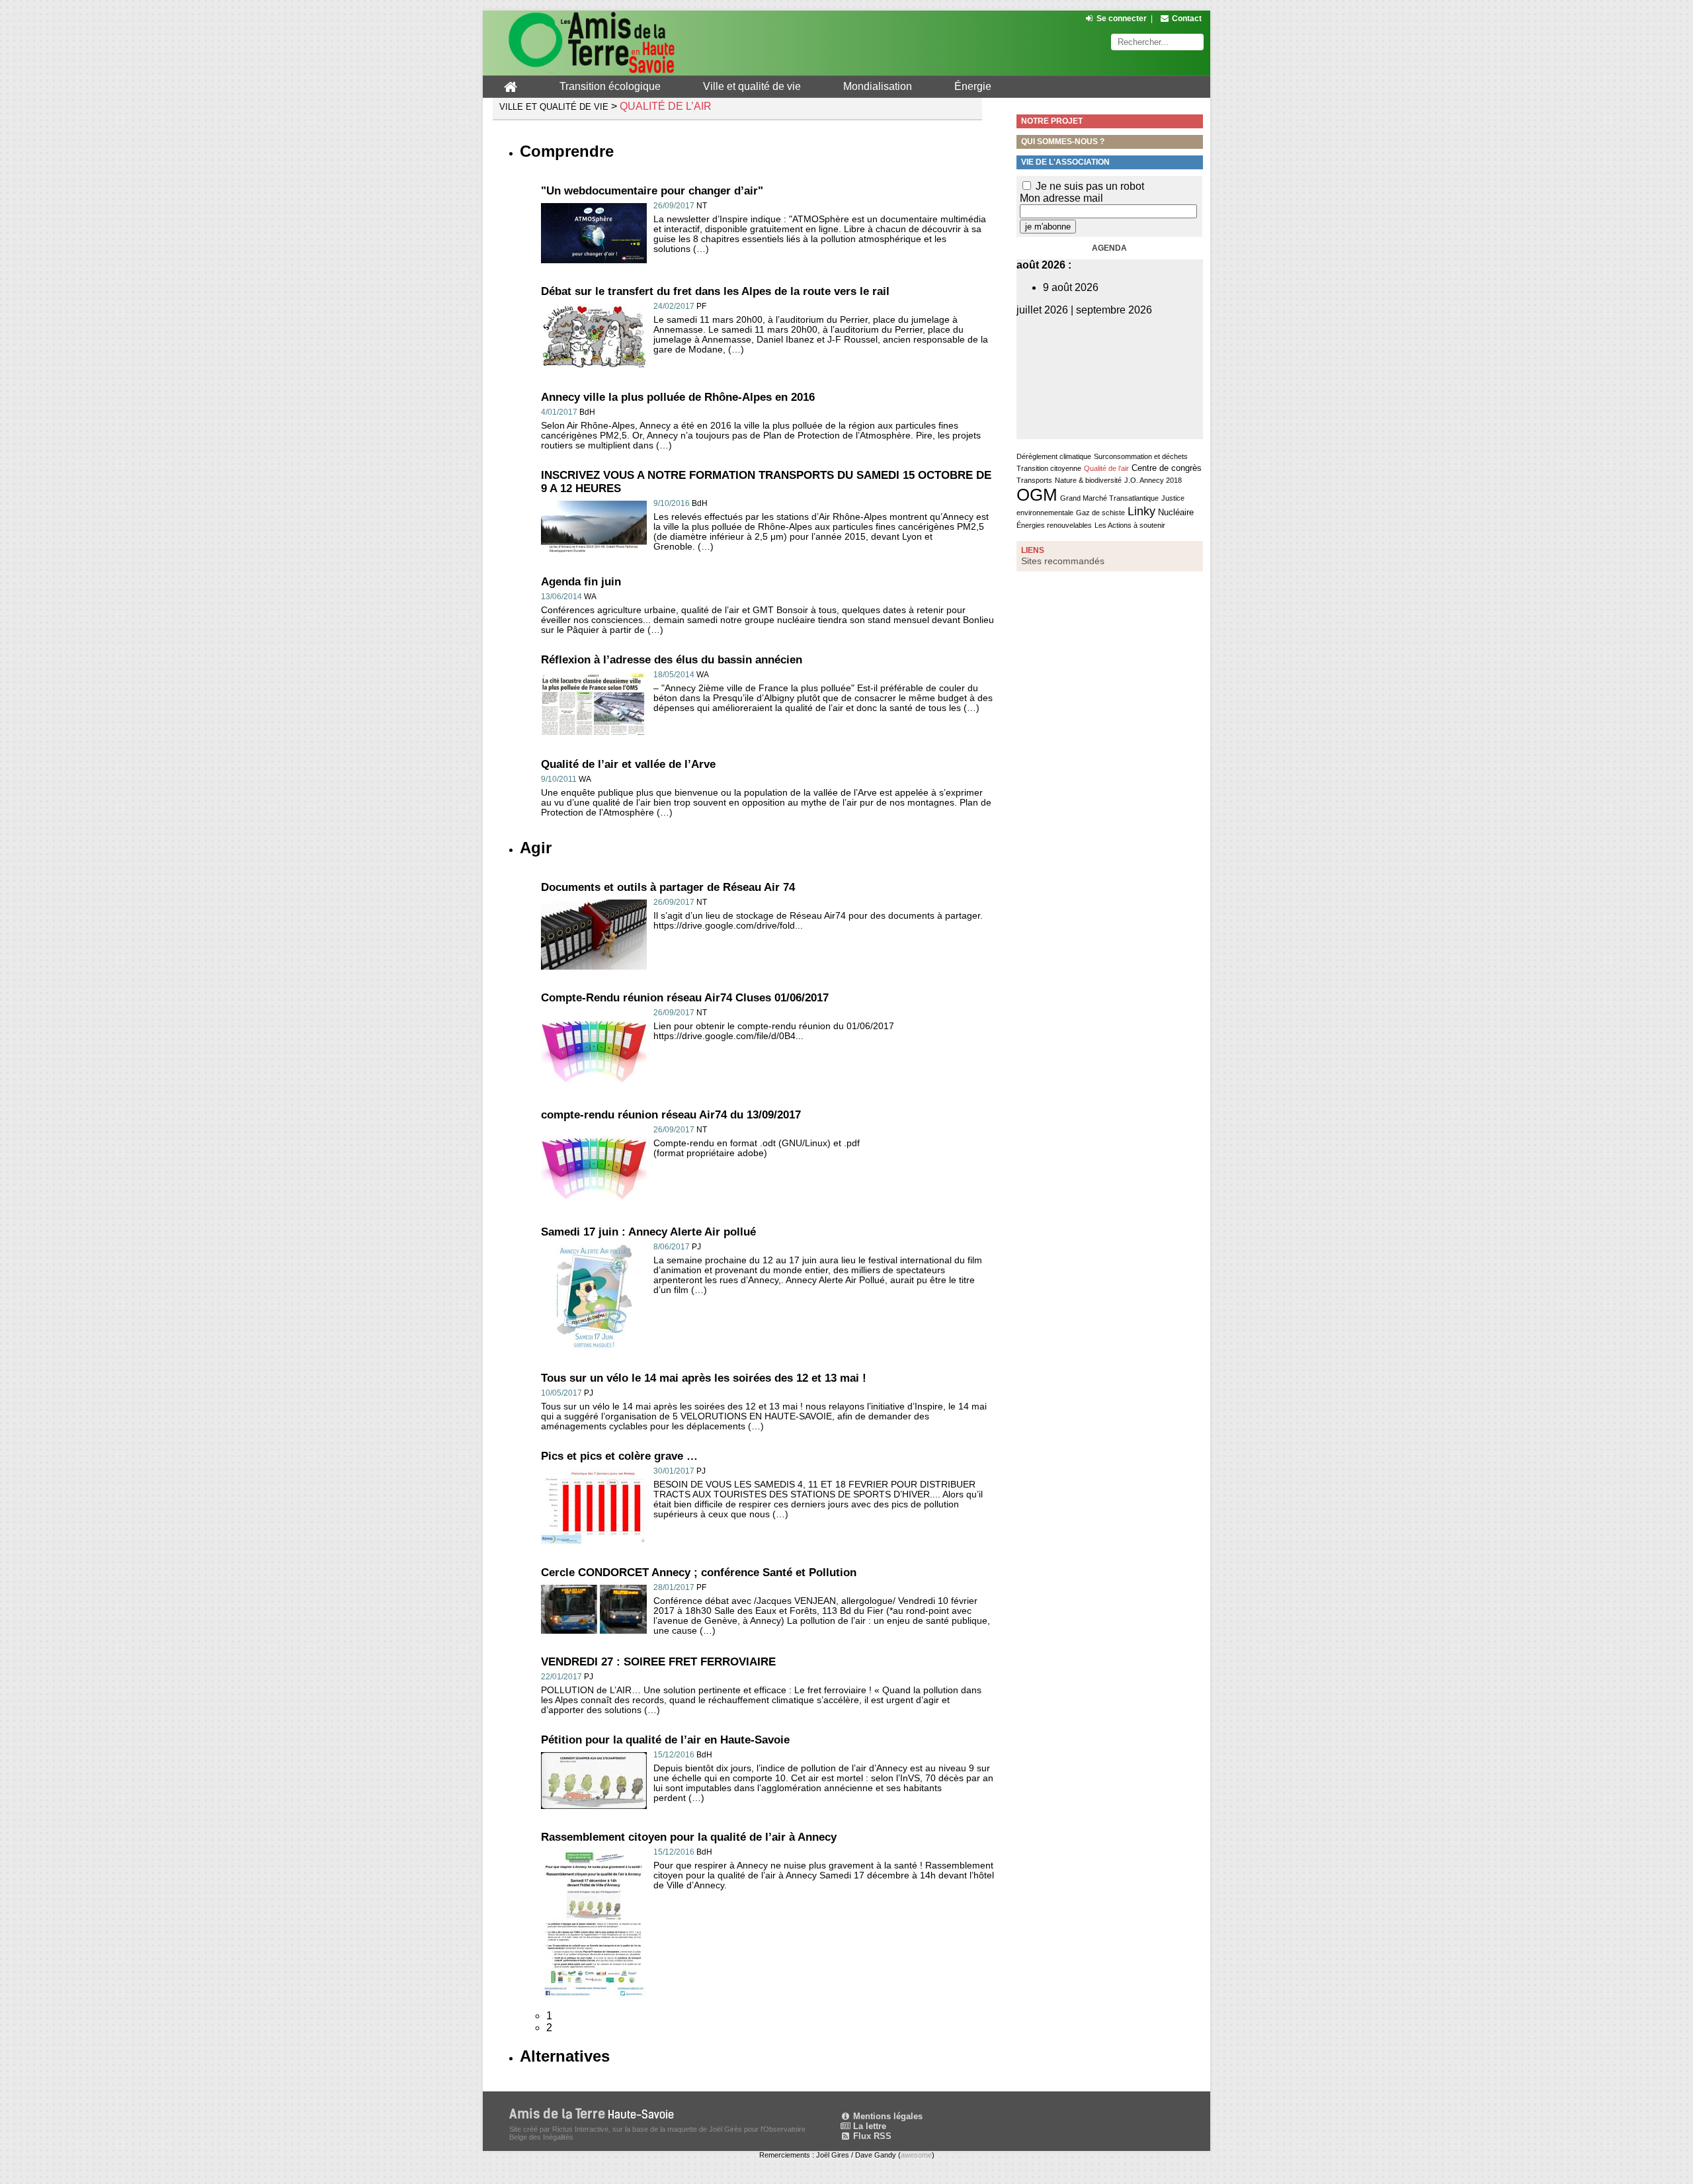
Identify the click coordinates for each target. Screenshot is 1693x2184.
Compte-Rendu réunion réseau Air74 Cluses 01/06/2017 (685, 998)
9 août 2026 (1071, 287)
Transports (1034, 480)
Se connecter (1122, 19)
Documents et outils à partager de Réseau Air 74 (668, 887)
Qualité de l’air (1106, 468)
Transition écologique (610, 86)
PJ (696, 1247)
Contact (1187, 19)
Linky (1141, 511)
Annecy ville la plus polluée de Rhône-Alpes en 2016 (678, 397)
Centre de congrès (1167, 468)
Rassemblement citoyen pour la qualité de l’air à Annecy (689, 1837)
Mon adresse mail (1061, 198)
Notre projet (1052, 121)
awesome (916, 2155)
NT (702, 206)
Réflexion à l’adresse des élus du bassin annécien (672, 660)
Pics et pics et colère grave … (619, 1456)
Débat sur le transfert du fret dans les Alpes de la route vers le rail (715, 291)
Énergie (973, 86)
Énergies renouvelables (1054, 525)
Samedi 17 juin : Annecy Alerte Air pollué (648, 1232)
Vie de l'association (1065, 162)
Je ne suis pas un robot (1089, 186)
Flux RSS (871, 2136)
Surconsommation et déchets (1141, 456)
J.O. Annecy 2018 (1153, 480)
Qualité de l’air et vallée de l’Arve (628, 764)
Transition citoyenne (1049, 468)
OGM (1037, 495)
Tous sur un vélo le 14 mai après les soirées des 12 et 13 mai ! (704, 1378)
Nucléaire (1176, 512)
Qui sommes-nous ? (1063, 142)
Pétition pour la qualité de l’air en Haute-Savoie (665, 1740)
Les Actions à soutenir (1130, 525)
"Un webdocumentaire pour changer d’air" (652, 191)
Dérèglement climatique (1054, 456)
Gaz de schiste (1100, 513)
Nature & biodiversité (1088, 480)
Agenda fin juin (581, 582)
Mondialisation (878, 86)
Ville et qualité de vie (752, 86)
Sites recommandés (1063, 561)
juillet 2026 (1042, 310)
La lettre (868, 2126)
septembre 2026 (1114, 310)
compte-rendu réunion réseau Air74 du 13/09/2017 (671, 1115)
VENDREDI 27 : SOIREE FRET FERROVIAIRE (658, 1662)
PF (701, 306)
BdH (587, 412)
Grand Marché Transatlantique (1109, 498)
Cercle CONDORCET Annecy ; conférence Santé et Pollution (699, 1573)
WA (590, 597)
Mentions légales (887, 2116)
